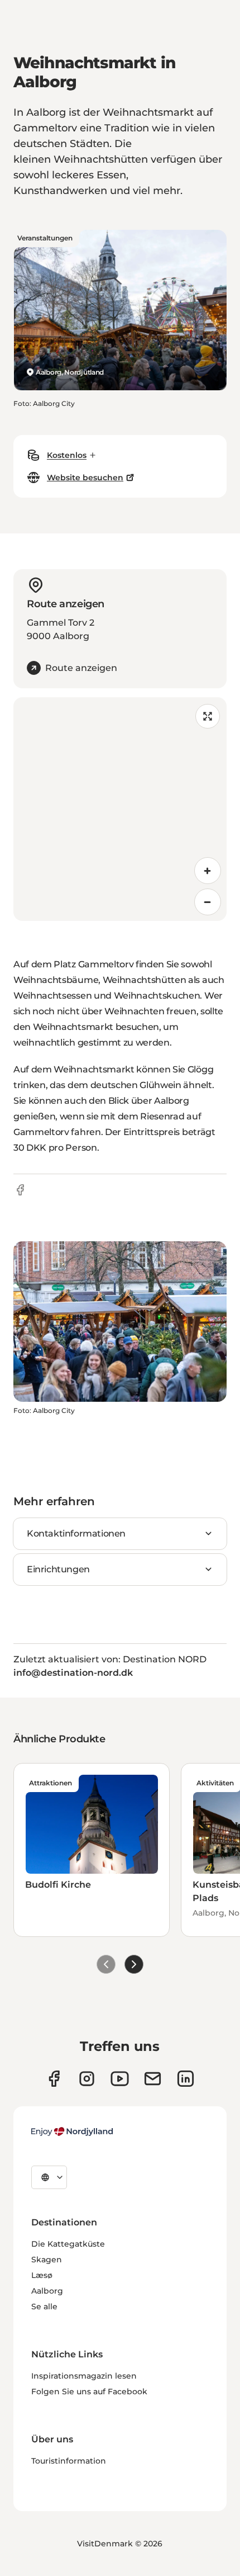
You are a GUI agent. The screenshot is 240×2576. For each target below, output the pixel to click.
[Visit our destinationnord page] (186, 2079)
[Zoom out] (208, 902)
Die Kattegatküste (68, 2244)
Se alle (44, 2306)
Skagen (47, 2260)
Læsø (42, 2275)
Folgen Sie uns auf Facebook (89, 2391)
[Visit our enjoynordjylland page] (54, 2079)
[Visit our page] (87, 2079)
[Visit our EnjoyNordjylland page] (120, 2079)
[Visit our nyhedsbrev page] (153, 2079)
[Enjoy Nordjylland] (72, 2131)
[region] (120, 809)
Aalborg (47, 2291)
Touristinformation (69, 2461)
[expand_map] (208, 716)
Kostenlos (67, 455)
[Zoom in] (208, 871)
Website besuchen (85, 478)
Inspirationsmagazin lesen (84, 2376)
